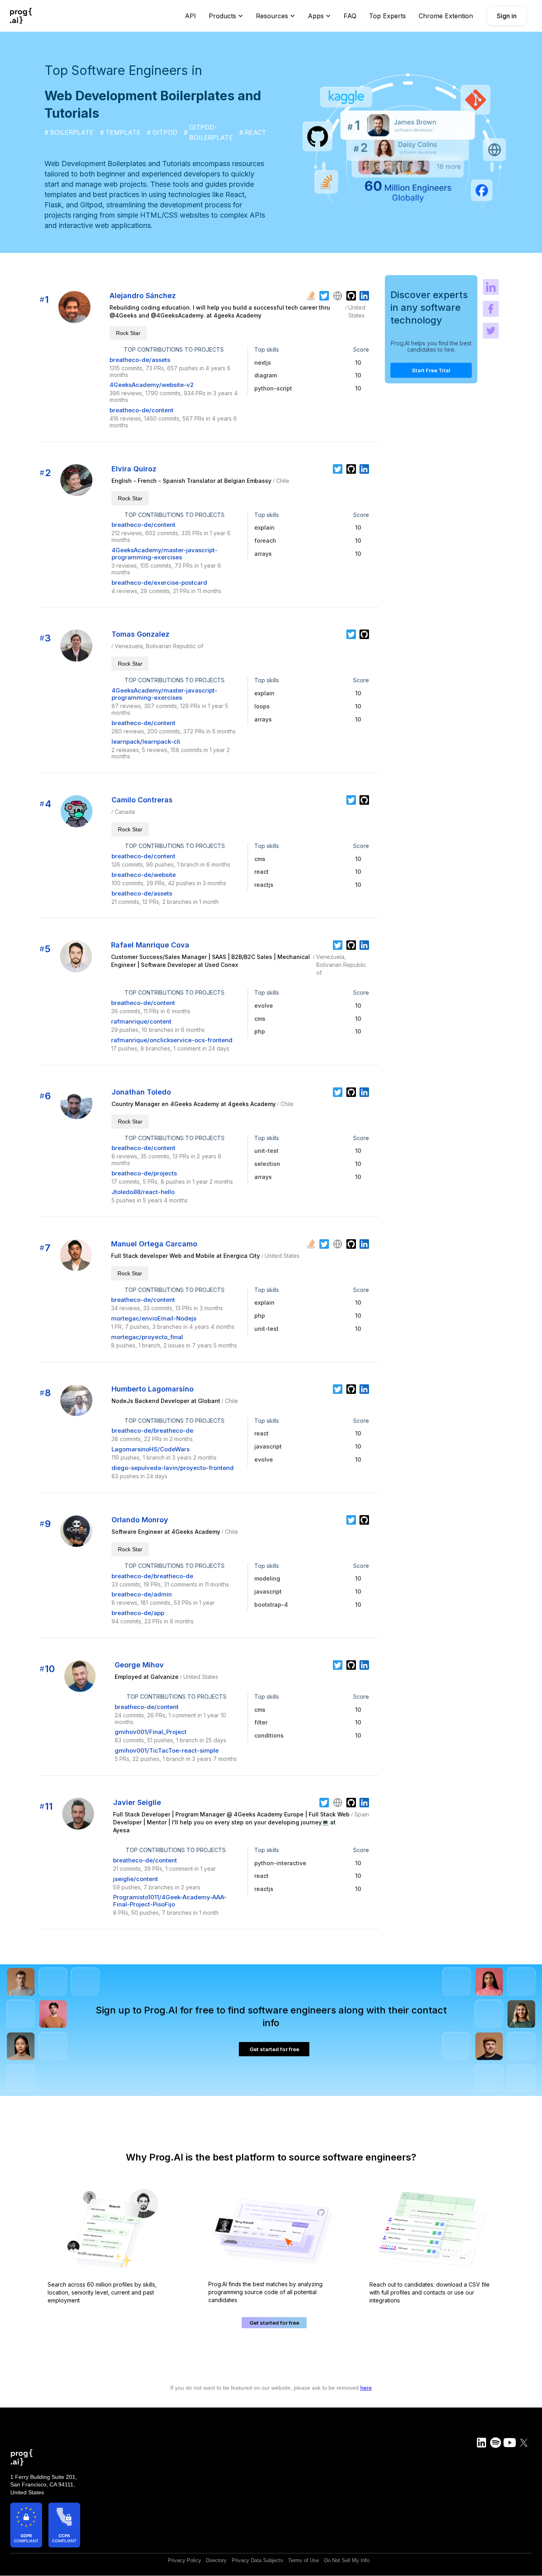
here (366, 2388)
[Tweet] (491, 331)
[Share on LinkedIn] (491, 287)
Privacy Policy (185, 2561)
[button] (226, 16)
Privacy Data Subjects (258, 2561)
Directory (216, 2561)
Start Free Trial (431, 371)
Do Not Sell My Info (347, 2561)
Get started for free (274, 2049)
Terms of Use (304, 2561)
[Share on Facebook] (491, 309)
